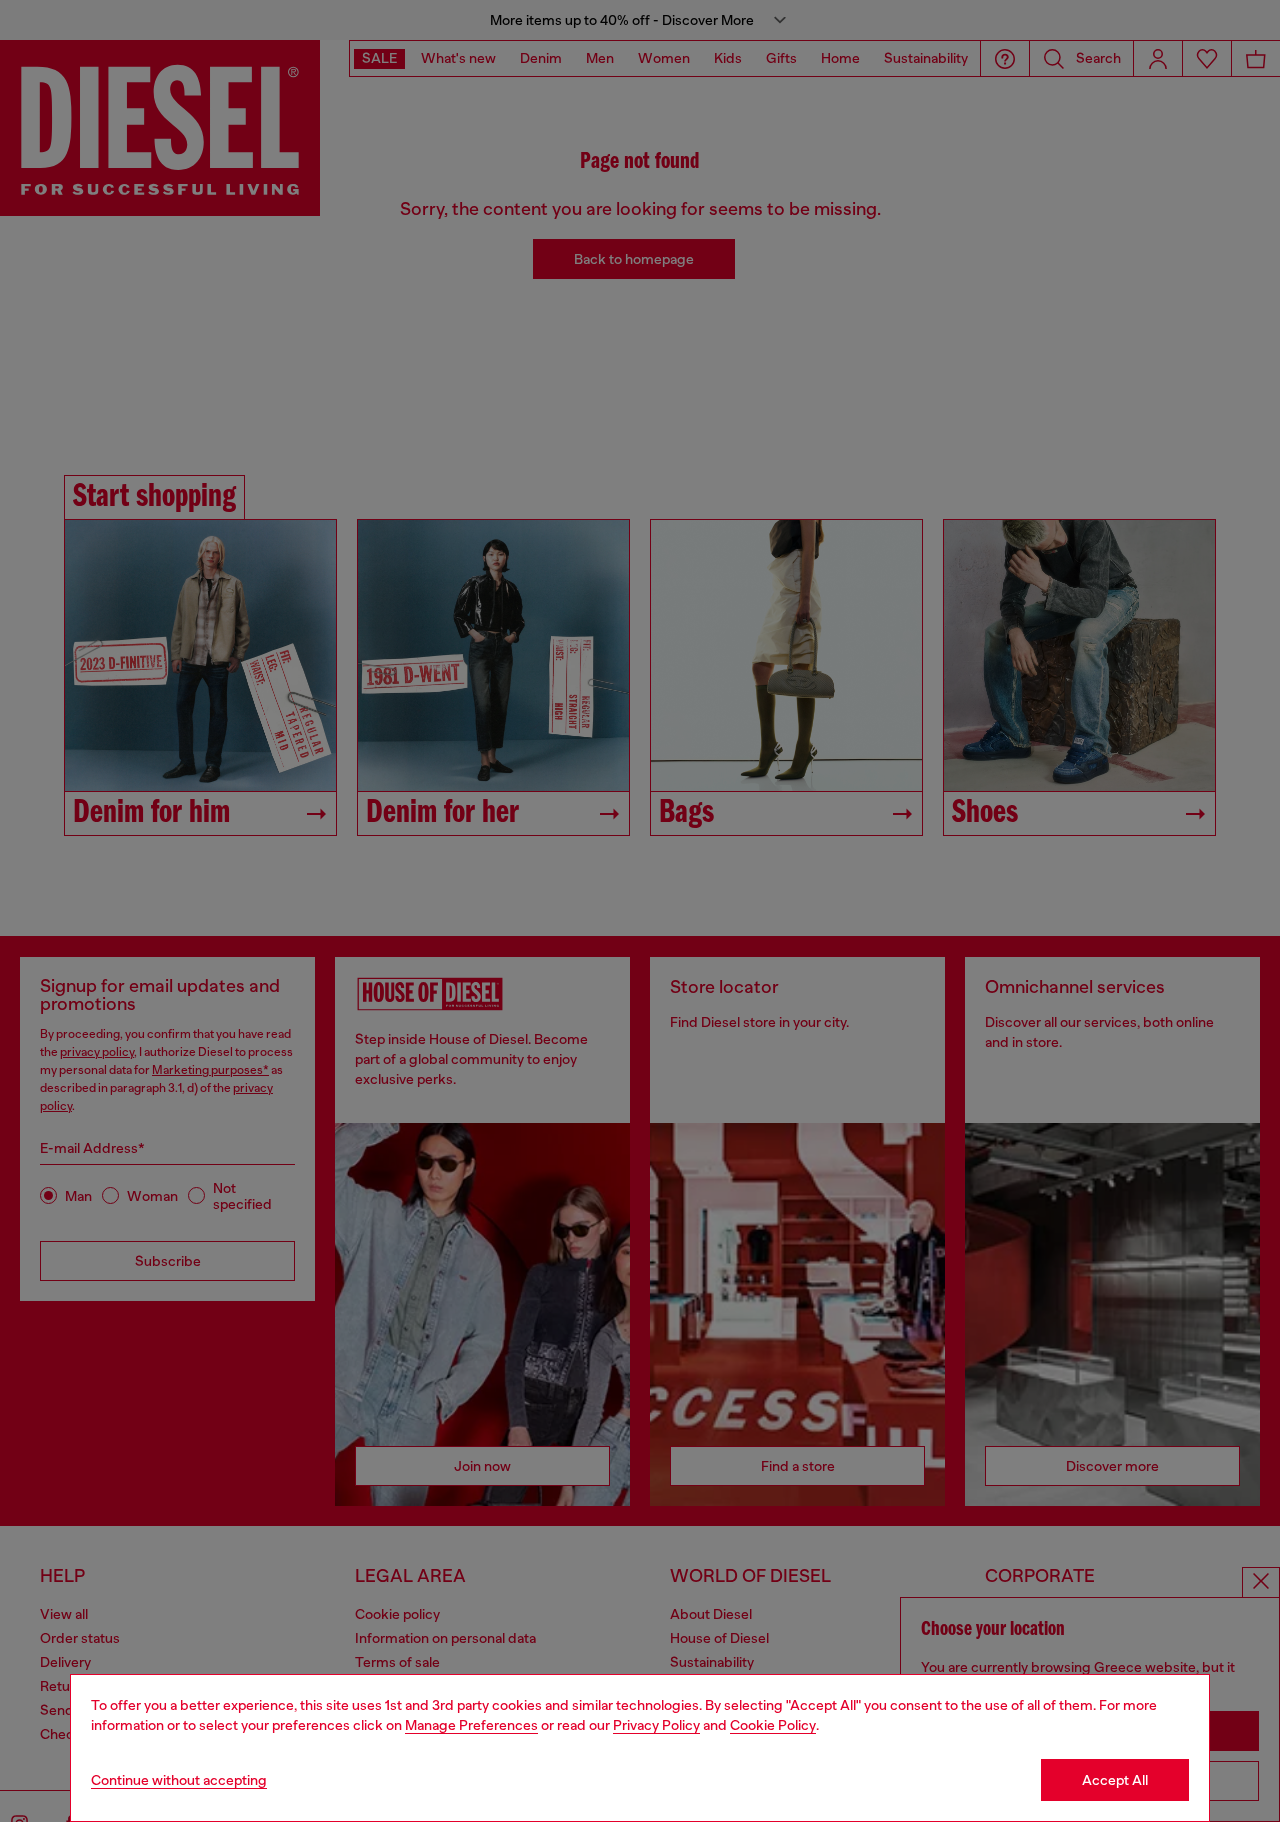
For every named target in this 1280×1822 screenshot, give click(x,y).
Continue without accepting (179, 1780)
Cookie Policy (773, 1725)
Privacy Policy (656, 1725)
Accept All (1115, 1780)
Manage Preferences (471, 1725)
